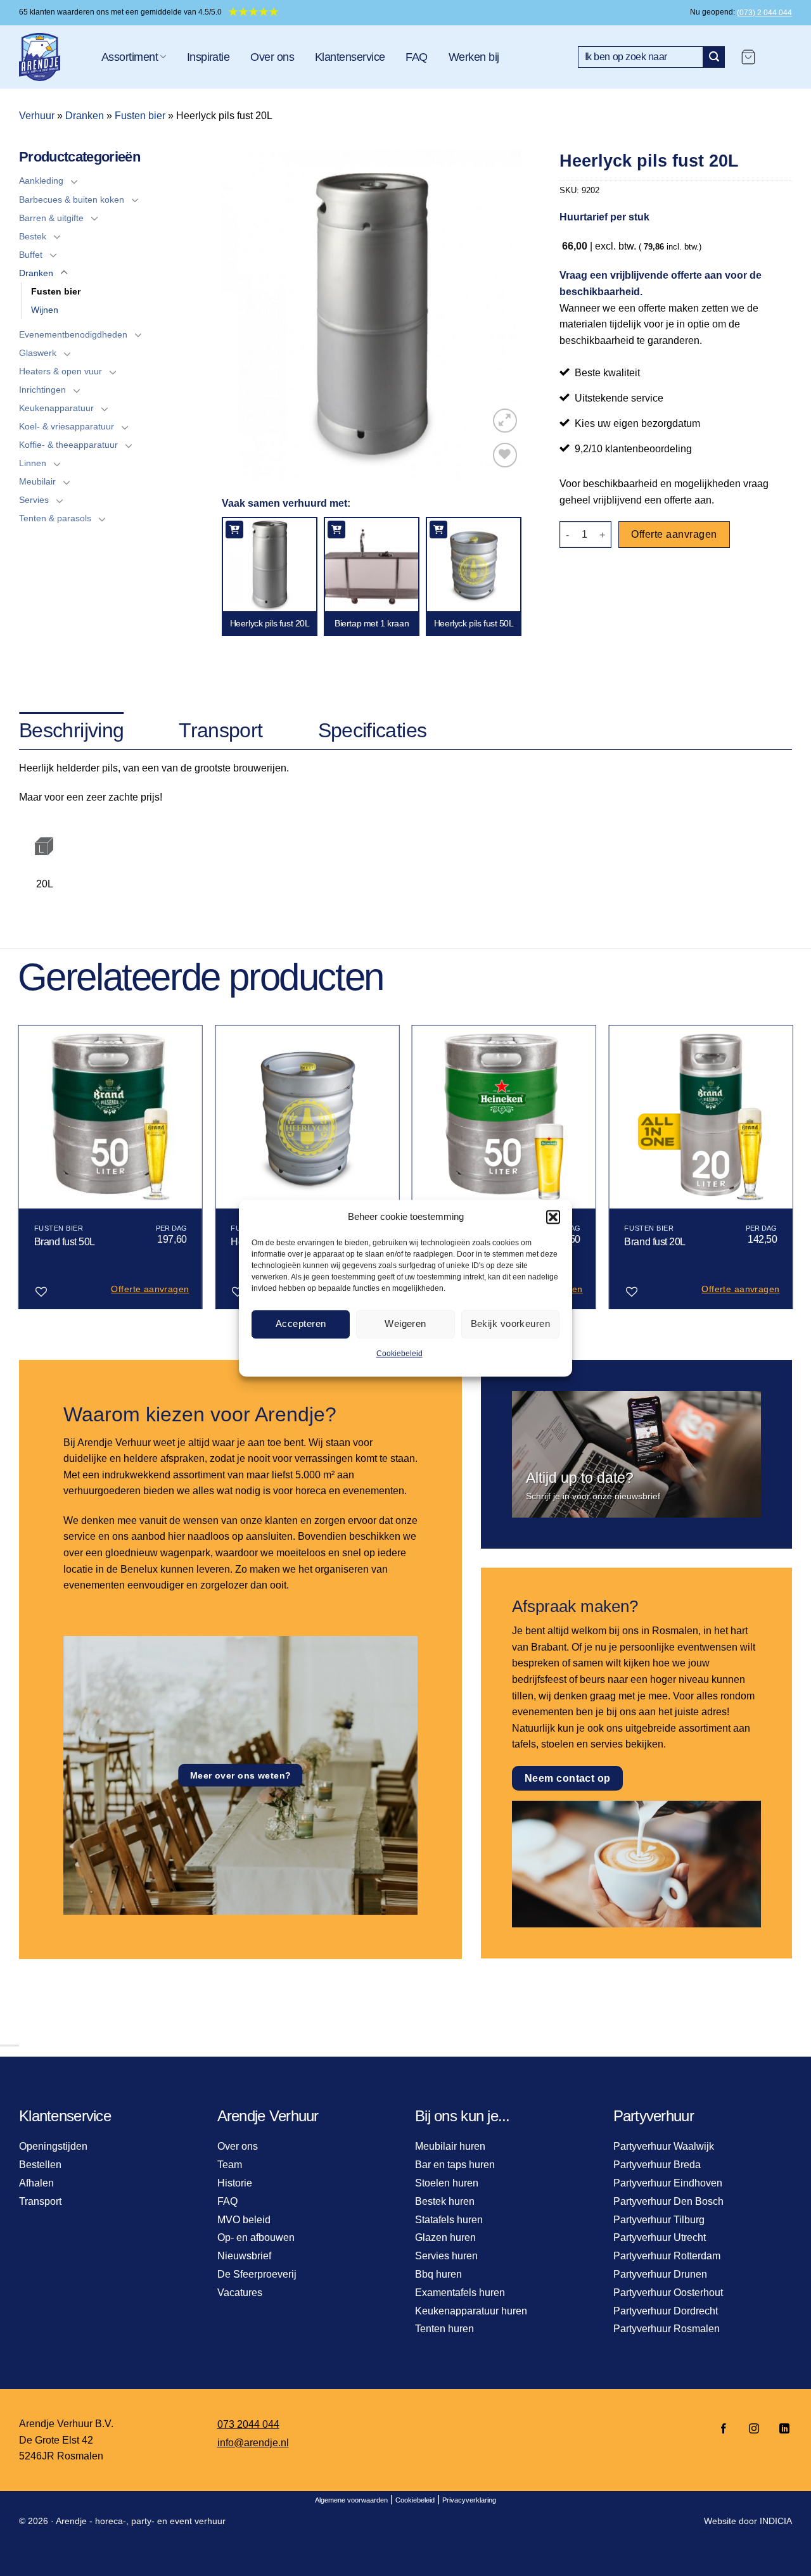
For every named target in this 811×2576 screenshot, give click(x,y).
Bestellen (40, 2165)
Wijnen (45, 310)
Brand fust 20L (655, 1242)
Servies (34, 500)
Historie (235, 2183)
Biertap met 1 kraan (372, 623)
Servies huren (446, 2256)
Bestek (33, 236)
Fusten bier (140, 116)
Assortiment (130, 57)
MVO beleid (244, 2220)
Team (230, 2165)
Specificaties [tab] (373, 730)
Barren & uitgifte (51, 218)
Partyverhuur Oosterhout (668, 2293)
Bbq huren (438, 2274)
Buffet (31, 255)
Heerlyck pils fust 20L (270, 623)
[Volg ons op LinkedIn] (781, 2429)
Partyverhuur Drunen (660, 2274)
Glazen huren (445, 2237)
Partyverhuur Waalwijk (664, 2146)
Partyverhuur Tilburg (659, 2220)
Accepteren (301, 1323)
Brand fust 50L (65, 1242)
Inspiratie (208, 57)
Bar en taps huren (455, 2165)
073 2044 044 (248, 2424)
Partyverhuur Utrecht (660, 2237)
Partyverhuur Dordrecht (666, 2311)
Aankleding (41, 181)
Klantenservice (350, 57)
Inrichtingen (42, 390)
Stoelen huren (447, 2183)
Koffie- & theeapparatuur (68, 445)
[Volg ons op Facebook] (724, 2429)
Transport (40, 2201)
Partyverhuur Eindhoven (668, 2183)
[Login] (780, 57)
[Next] (792, 1172)
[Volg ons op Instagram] (754, 2429)
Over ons (272, 57)
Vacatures (240, 2293)
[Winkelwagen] (748, 57)
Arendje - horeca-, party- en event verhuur (141, 2521)
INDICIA (776, 2521)
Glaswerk (38, 353)
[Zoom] (505, 421)
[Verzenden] (714, 57)
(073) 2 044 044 (764, 13)
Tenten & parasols (55, 518)
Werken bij (474, 57)
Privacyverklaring (469, 2500)
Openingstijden (53, 2146)
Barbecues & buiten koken (72, 200)
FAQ (416, 57)
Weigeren (405, 1323)
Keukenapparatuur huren (471, 2311)
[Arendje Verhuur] (51, 57)
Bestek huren (445, 2201)
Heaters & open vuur (61, 371)
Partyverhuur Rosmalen (667, 2329)
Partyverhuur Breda (657, 2165)
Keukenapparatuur (56, 408)
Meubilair (37, 481)
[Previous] (19, 1172)
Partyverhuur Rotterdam (667, 2256)
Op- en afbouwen (256, 2237)
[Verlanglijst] (505, 455)
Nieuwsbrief (244, 2256)
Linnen (33, 463)
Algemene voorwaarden (351, 2500)
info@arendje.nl (253, 2443)
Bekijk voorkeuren (511, 1323)
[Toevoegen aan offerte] (234, 530)
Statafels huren (449, 2220)
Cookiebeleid (399, 1354)
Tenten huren (444, 2329)
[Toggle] (74, 181)
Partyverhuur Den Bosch (668, 2201)
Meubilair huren (450, 2146)
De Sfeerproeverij (257, 2274)
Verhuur (37, 116)
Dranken (85, 116)
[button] (553, 1217)
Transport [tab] (220, 730)
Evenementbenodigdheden (73, 334)
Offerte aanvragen (674, 534)
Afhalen (36, 2183)
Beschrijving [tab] (71, 730)
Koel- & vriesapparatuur (67, 426)
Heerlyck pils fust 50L (474, 623)
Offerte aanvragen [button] (150, 1289)
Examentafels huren (460, 2293)
